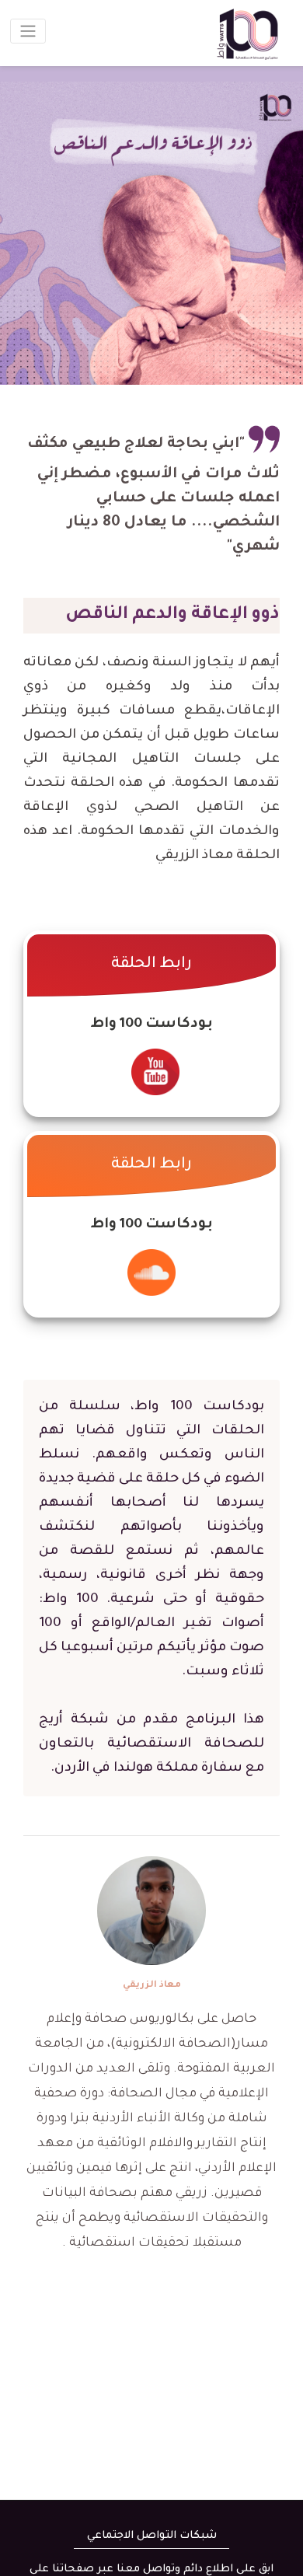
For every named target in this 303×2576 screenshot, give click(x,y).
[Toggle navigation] (28, 31)
